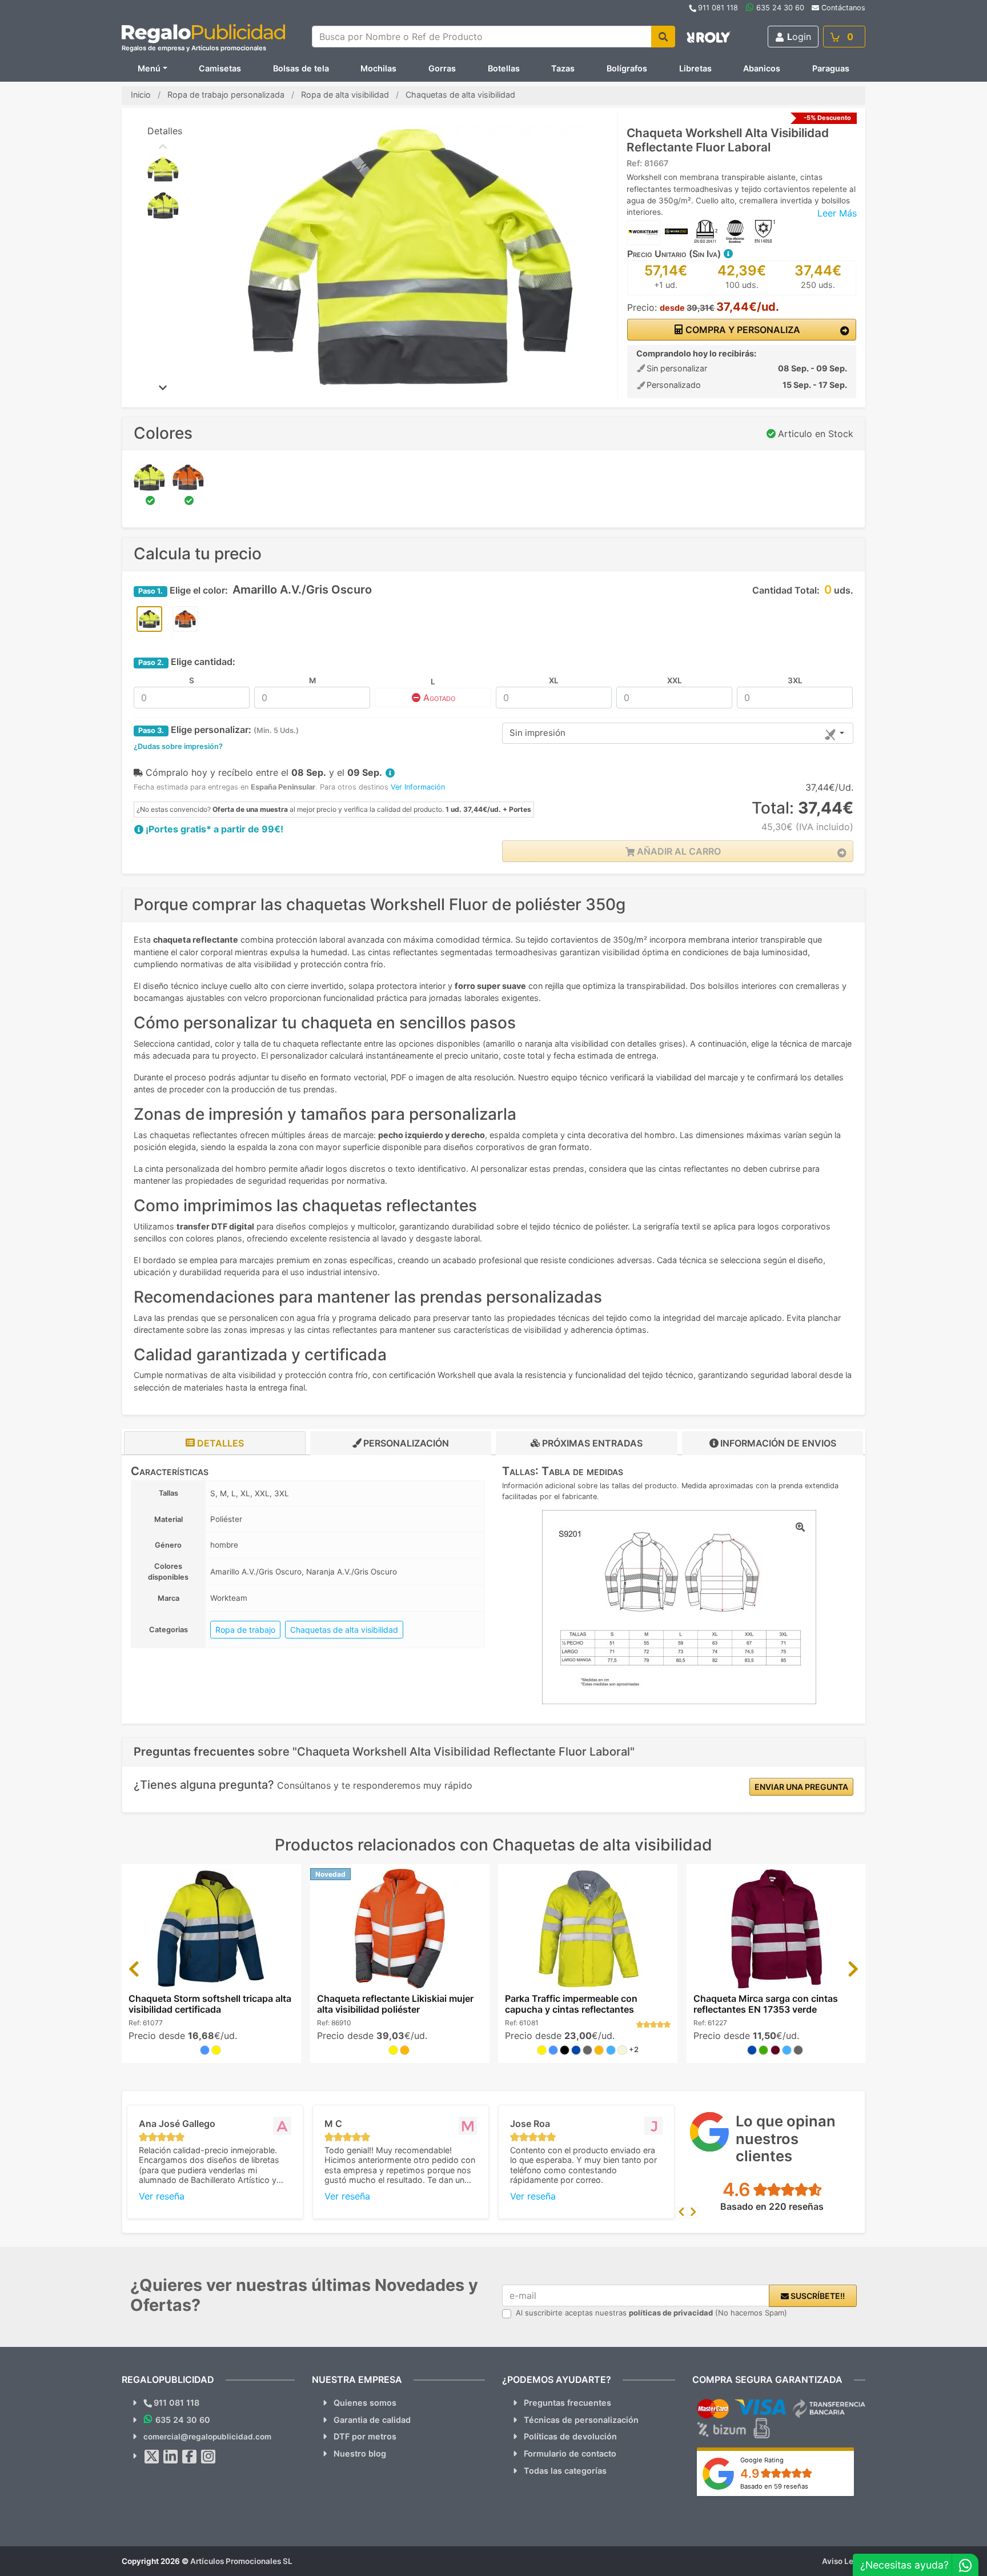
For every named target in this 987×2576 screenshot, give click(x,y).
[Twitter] (152, 2457)
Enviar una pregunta (801, 1787)
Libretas (695, 68)
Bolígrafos (627, 68)
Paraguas (831, 68)
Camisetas (220, 68)
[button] (728, 254)
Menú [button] (149, 68)
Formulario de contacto (570, 2453)
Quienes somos (365, 2403)
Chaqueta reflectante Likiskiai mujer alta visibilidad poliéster (395, 2004)
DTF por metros (365, 2436)
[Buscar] (663, 37)
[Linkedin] (171, 2457)
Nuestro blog (360, 2453)
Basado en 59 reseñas (774, 2486)
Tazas (563, 68)
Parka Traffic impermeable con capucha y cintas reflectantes (571, 2004)
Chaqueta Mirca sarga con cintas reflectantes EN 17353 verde (766, 2004)
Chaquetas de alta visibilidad (344, 1630)
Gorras (442, 68)
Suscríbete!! (817, 2296)
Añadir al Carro (678, 851)
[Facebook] (190, 2457)
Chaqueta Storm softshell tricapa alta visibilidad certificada (210, 2004)
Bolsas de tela (301, 68)
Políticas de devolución (570, 2436)
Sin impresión (537, 733)
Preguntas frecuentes (567, 2403)
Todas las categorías (565, 2471)
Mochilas (378, 68)
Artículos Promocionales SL (241, 2561)
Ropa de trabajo (245, 1630)
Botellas (504, 68)
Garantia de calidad (372, 2420)
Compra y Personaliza (742, 330)
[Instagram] (208, 2457)
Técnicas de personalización (581, 2420)
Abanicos (762, 68)
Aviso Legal (844, 2561)
